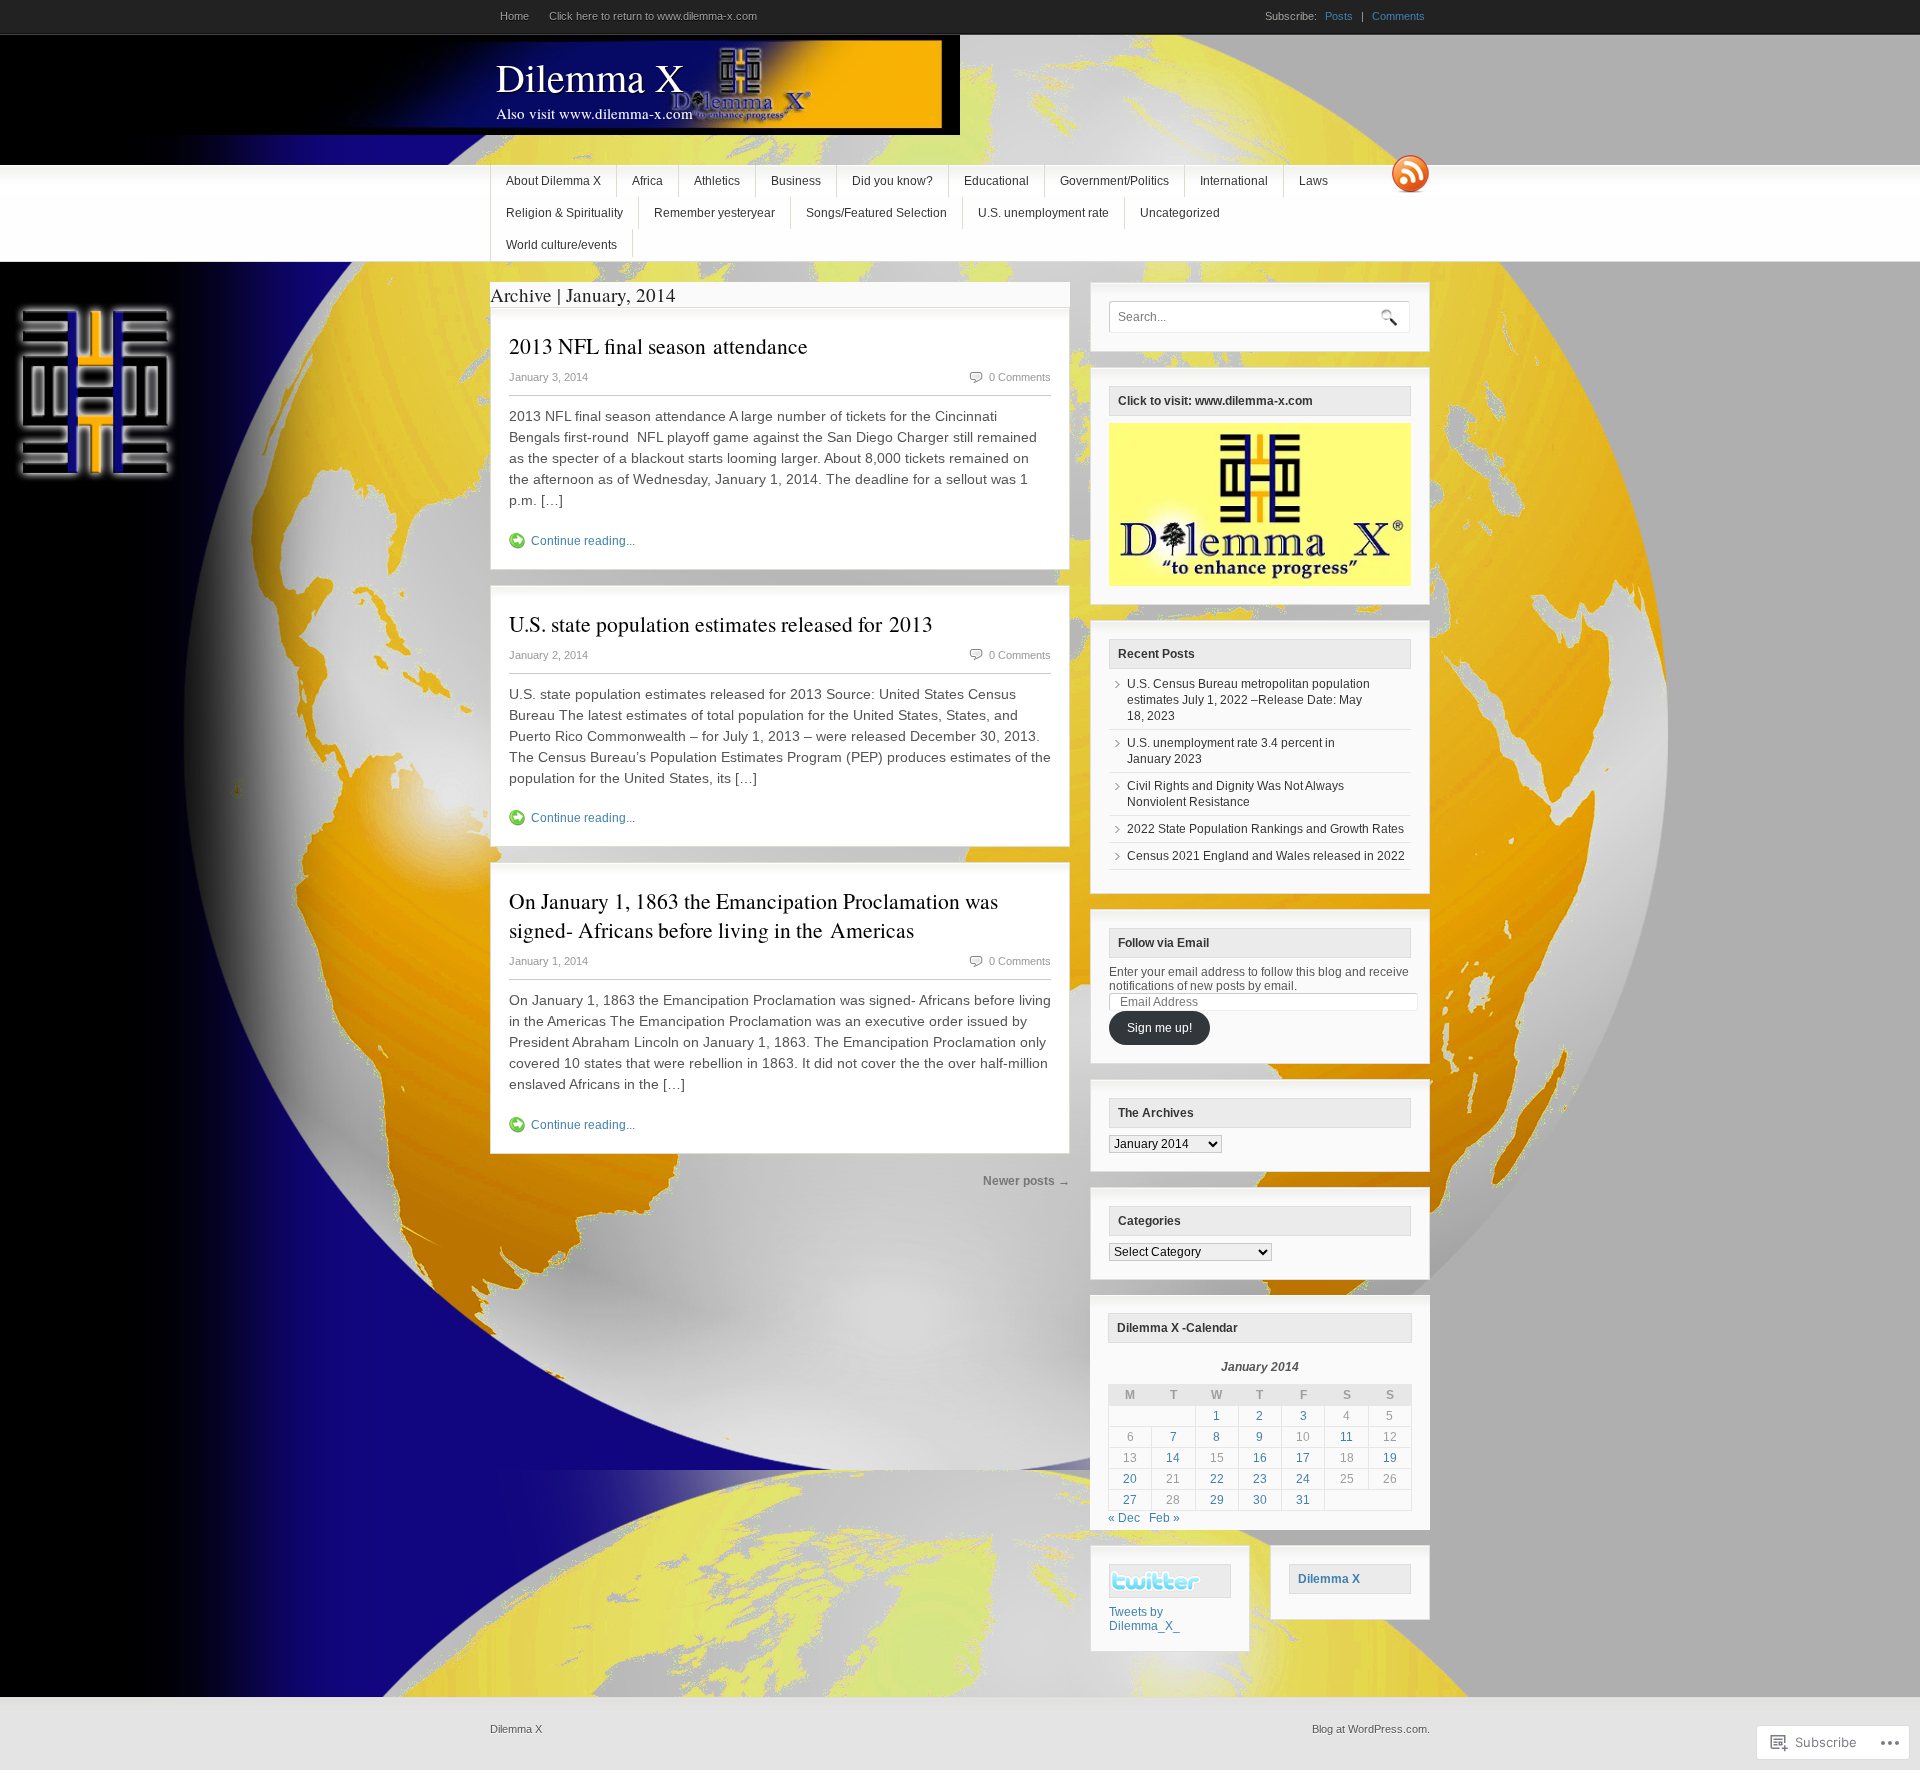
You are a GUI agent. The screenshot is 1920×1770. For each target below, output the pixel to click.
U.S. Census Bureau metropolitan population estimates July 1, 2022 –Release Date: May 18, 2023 (1248, 700)
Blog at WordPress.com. (1371, 1729)
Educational (996, 181)
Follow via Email (1163, 943)
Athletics (717, 181)
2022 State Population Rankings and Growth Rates (1265, 829)
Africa (647, 181)
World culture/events (561, 245)
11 (1346, 1437)
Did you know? (892, 181)
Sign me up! (1159, 1028)
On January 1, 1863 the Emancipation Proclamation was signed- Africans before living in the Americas (753, 915)
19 (1390, 1458)
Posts (1339, 16)
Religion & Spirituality (564, 213)
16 (1260, 1458)
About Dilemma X (553, 181)
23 (1260, 1479)
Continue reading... (583, 541)
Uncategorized (1180, 213)
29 (1217, 1500)
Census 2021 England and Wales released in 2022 (1266, 856)
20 (1130, 1479)
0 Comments (1020, 377)
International (1234, 181)
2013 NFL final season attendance (658, 345)
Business (796, 181)
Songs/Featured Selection (876, 213)
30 (1260, 1500)
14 (1173, 1458)
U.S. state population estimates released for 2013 (721, 623)
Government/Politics (1114, 181)
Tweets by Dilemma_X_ (1144, 1619)
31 (1303, 1500)
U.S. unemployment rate (1043, 213)
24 (1303, 1479)
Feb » (1164, 1518)
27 (1130, 1500)
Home (514, 16)
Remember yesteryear (714, 213)
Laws (1313, 181)
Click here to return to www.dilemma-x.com (653, 16)
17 (1303, 1458)
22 (1217, 1479)
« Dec (1124, 1518)
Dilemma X (590, 76)
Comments (1398, 16)
